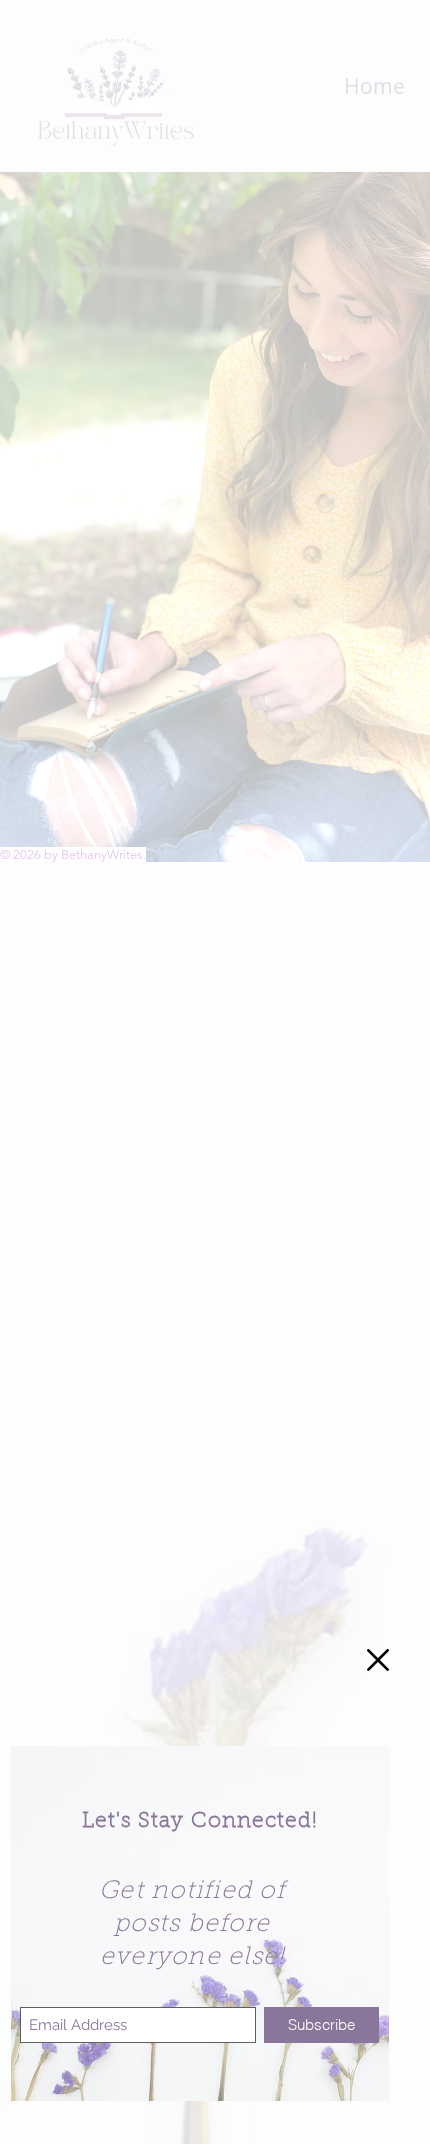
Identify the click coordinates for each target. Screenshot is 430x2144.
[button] (378, 1660)
